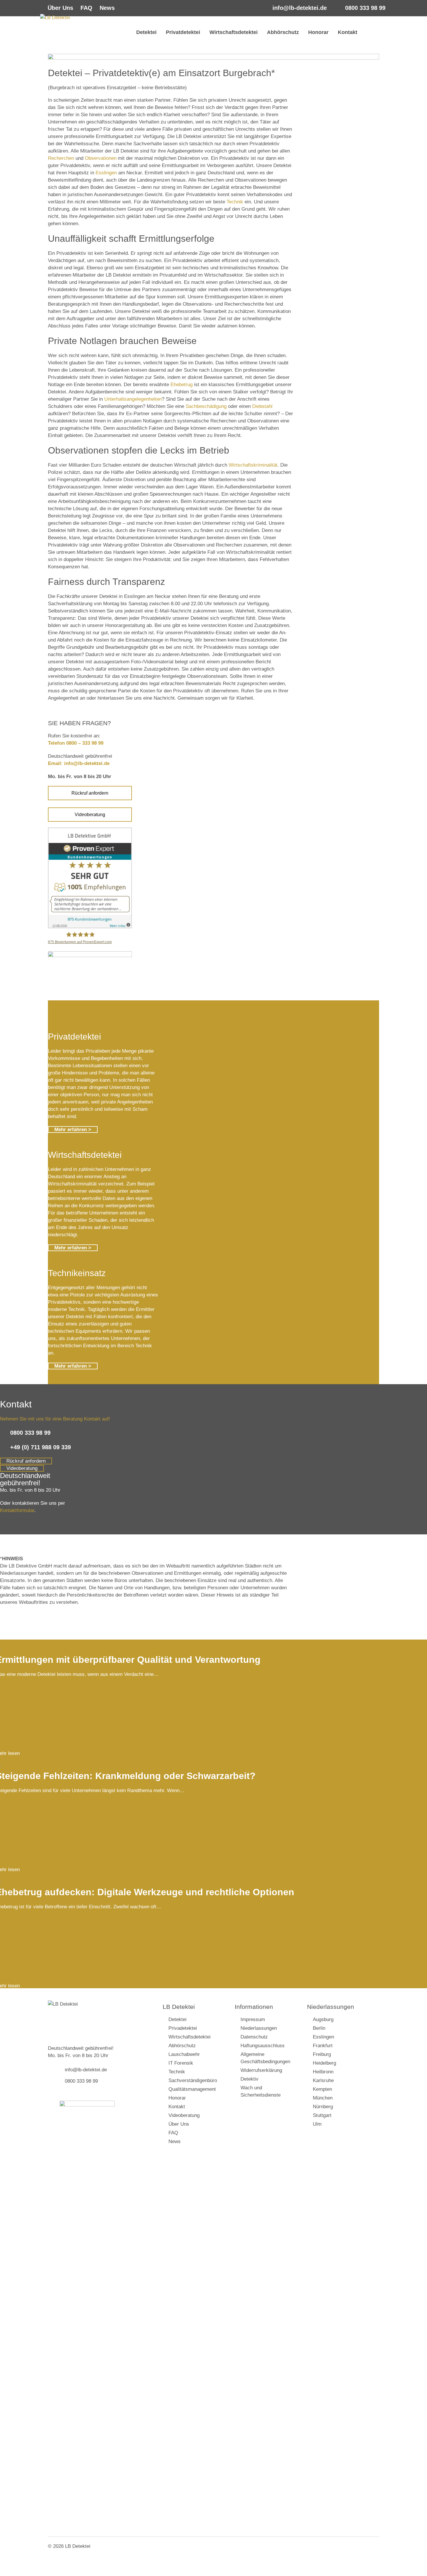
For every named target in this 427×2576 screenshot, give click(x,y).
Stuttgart (322, 2115)
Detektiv (250, 2079)
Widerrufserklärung (261, 2070)
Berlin (319, 2028)
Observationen (101, 158)
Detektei (146, 32)
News (107, 8)
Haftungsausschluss (263, 2046)
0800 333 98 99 (365, 8)
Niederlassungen (259, 2028)
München (323, 2098)
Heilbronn (323, 2072)
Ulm (317, 2124)
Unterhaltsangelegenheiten (133, 399)
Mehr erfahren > (73, 1130)
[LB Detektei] (83, 35)
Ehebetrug (182, 385)
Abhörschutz (283, 32)
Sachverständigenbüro (193, 2080)
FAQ (86, 8)
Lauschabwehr (184, 2054)
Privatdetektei (183, 32)
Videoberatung (90, 815)
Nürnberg (323, 2107)
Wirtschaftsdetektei (234, 32)
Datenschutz (254, 2037)
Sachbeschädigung (206, 406)
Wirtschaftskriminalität (253, 465)
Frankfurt (323, 2046)
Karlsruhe (323, 2080)
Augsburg (323, 2019)
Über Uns (60, 8)
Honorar (318, 32)
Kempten (322, 2089)
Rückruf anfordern (90, 793)
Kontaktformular (17, 1510)
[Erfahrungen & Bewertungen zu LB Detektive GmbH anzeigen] (90, 927)
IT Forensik (181, 2063)
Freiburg (322, 2054)
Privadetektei (183, 2028)
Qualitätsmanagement (192, 2089)
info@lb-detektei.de (300, 8)
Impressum (253, 2019)
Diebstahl (262, 406)
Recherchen (61, 158)
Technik (235, 202)
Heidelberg (324, 2063)
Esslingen (106, 173)
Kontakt (348, 32)
